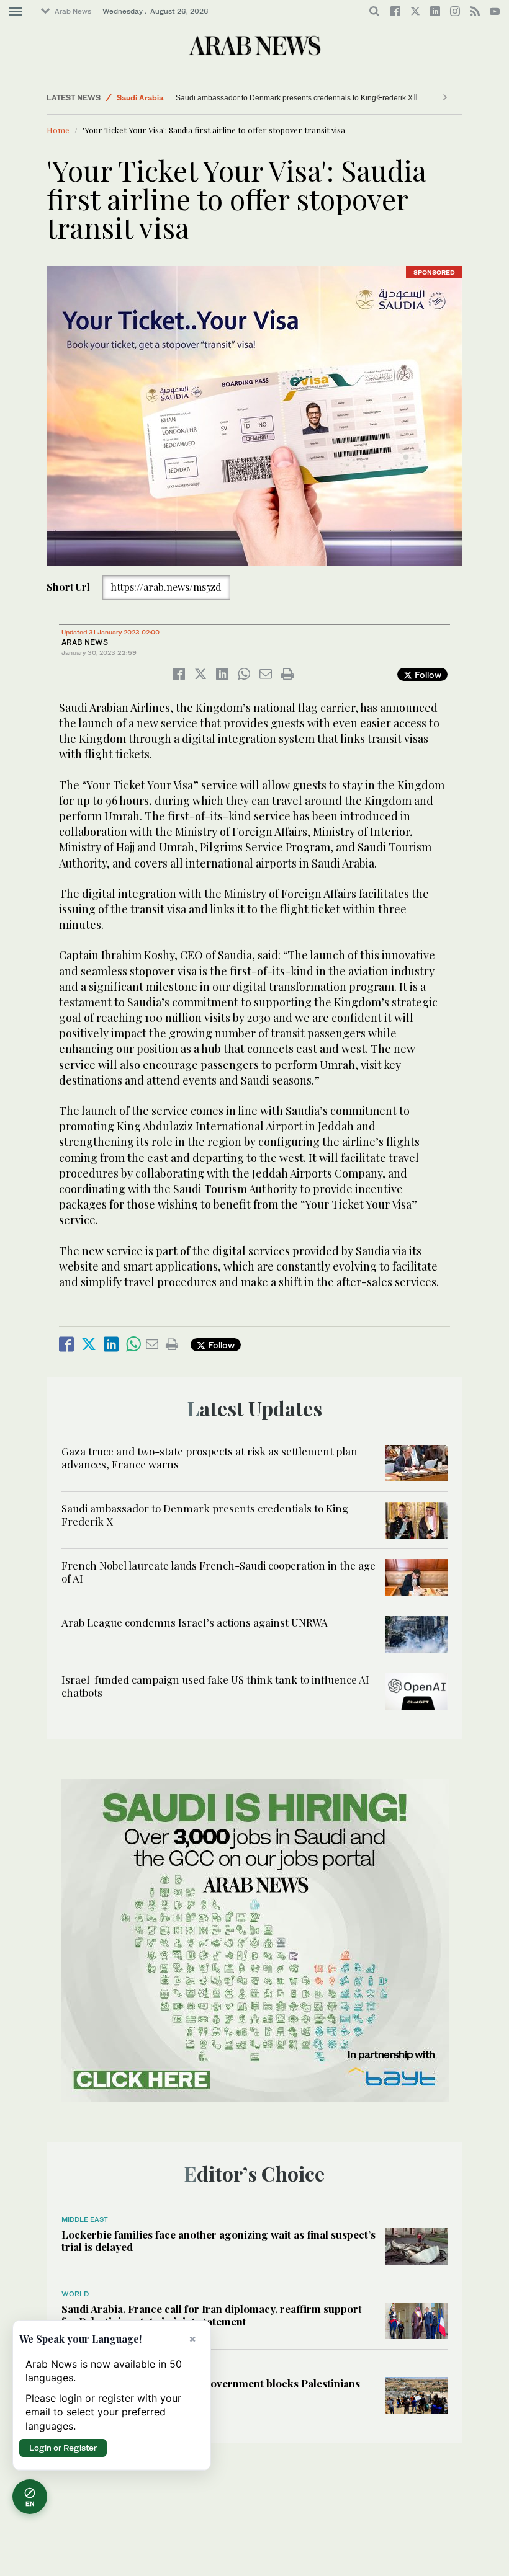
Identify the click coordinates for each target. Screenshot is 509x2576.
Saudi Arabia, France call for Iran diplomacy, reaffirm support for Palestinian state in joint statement (212, 2315)
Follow (427, 674)
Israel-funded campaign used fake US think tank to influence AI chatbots (215, 1686)
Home (58, 130)
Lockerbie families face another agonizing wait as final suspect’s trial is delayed (218, 2241)
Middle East (85, 2219)
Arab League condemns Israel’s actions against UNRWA (195, 1622)
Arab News (73, 11)
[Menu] (16, 12)
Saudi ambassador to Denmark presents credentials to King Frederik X (294, 98)
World (75, 2294)
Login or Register (63, 2448)
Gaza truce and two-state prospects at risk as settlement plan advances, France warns (209, 1457)
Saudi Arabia (140, 98)
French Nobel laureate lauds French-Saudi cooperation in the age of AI (218, 1571)
